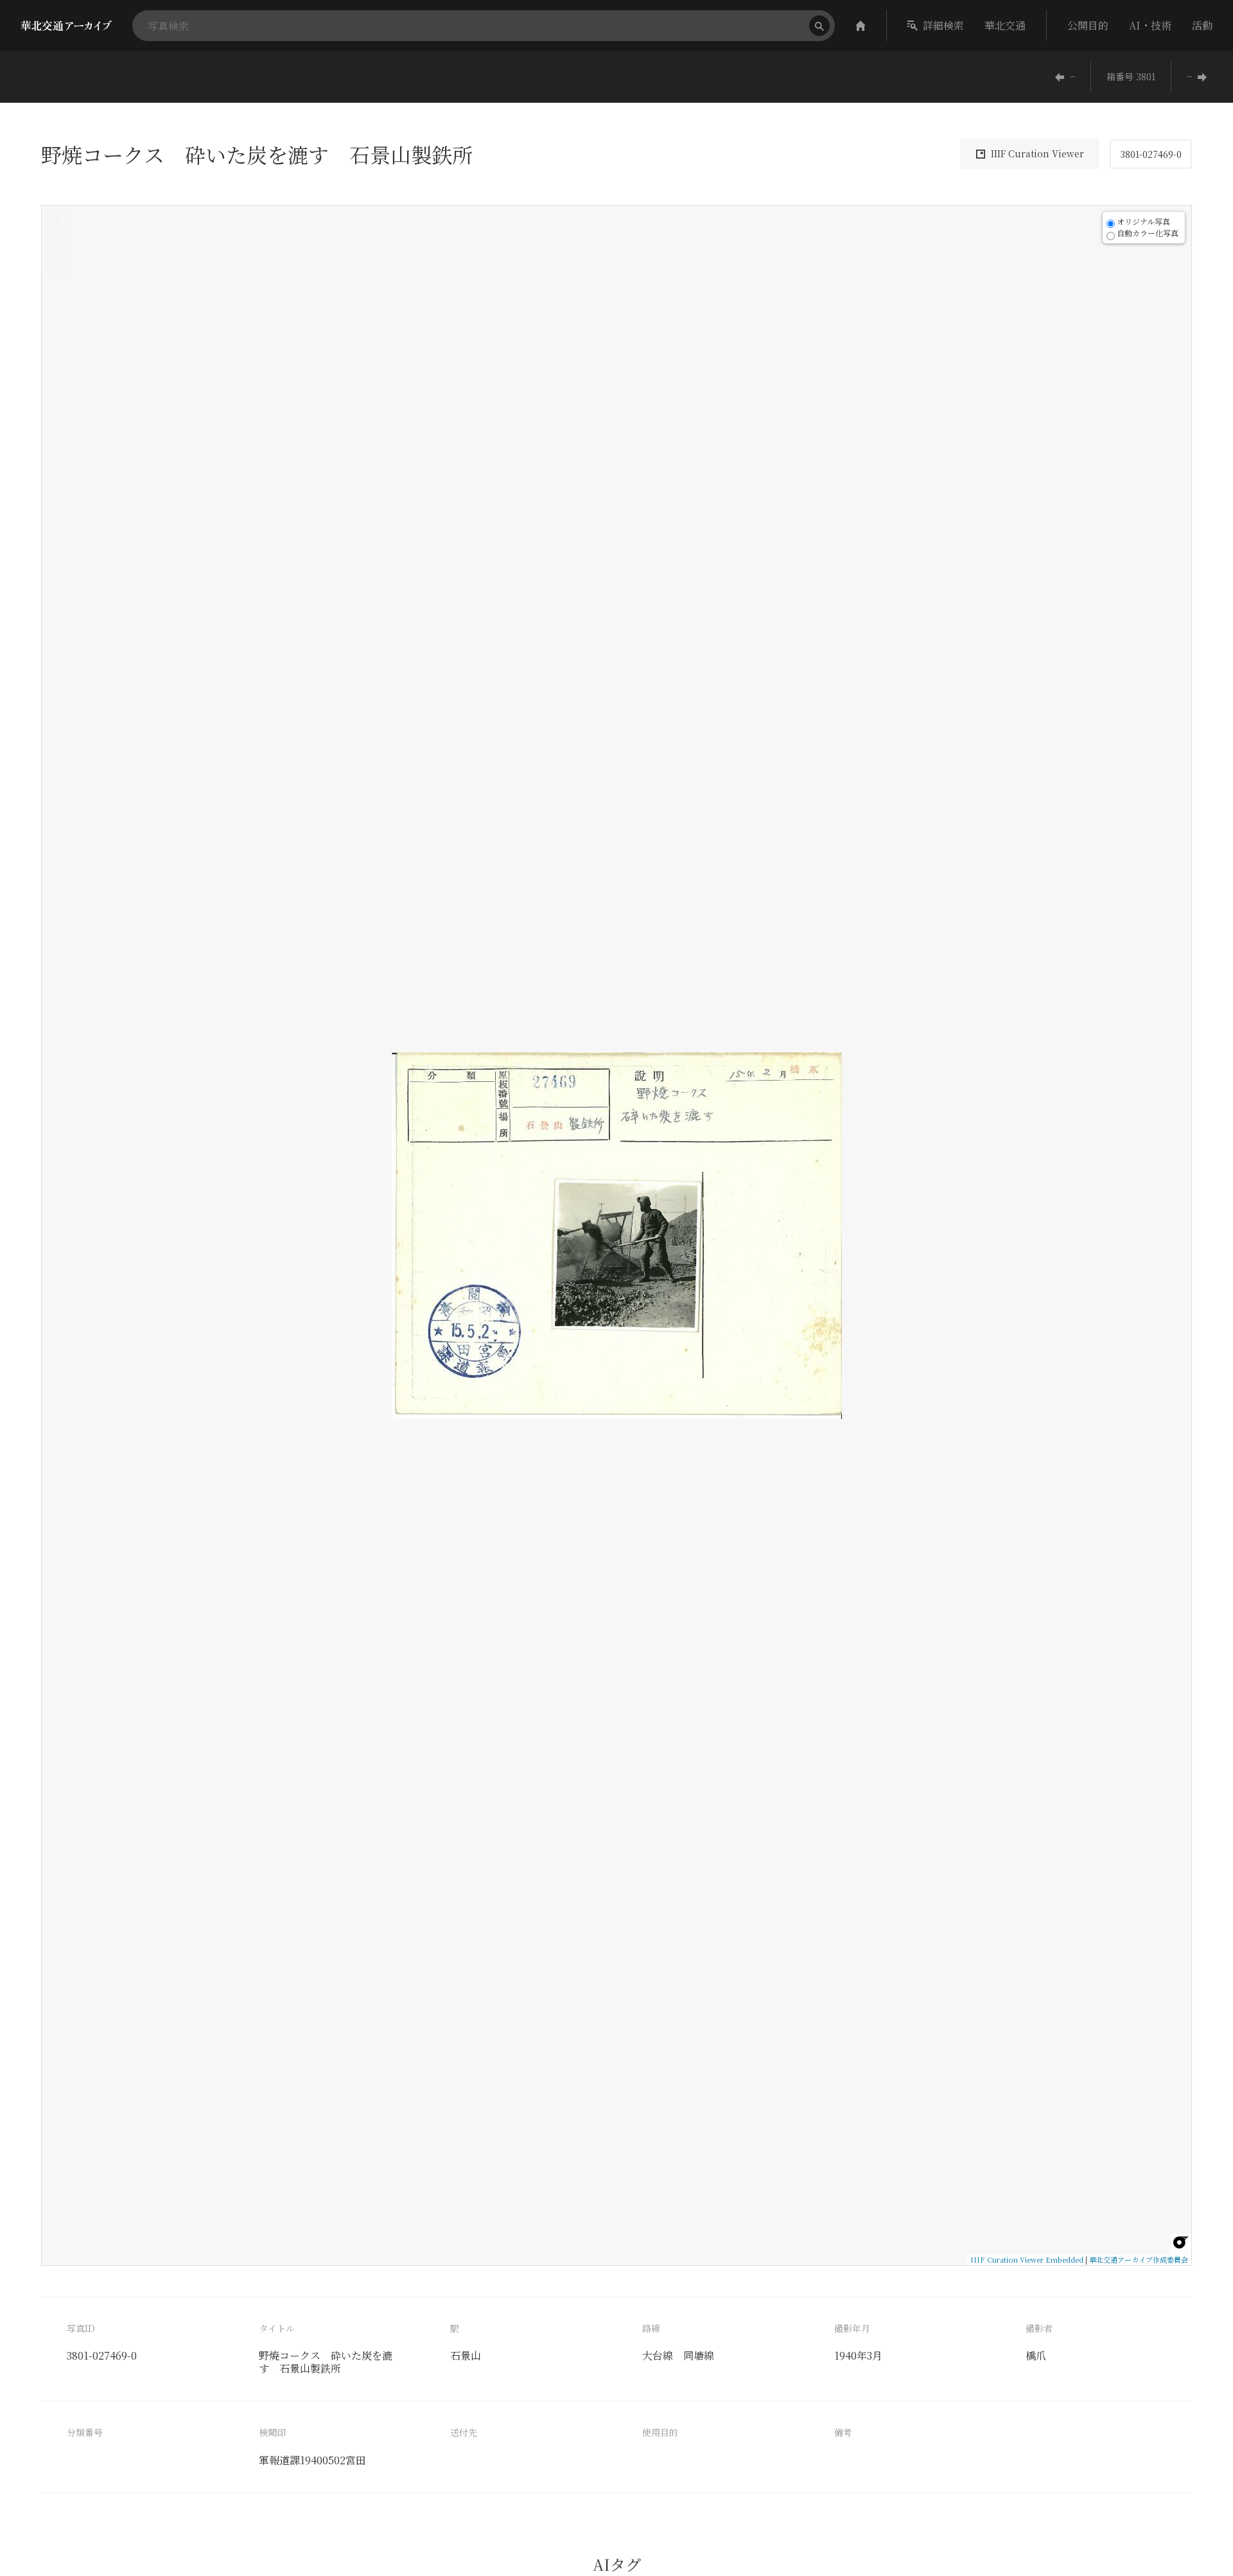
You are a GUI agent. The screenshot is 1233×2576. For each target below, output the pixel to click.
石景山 (466, 2355)
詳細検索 (943, 25)
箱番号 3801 (1131, 76)
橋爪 (1036, 2355)
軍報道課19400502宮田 (312, 2460)
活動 (1202, 25)
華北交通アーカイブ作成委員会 (1139, 2259)
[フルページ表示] (57, 260)
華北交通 (1005, 25)
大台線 (658, 2355)
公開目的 (1088, 25)
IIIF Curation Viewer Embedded (1027, 2259)
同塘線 (699, 2355)
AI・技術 (1150, 25)
